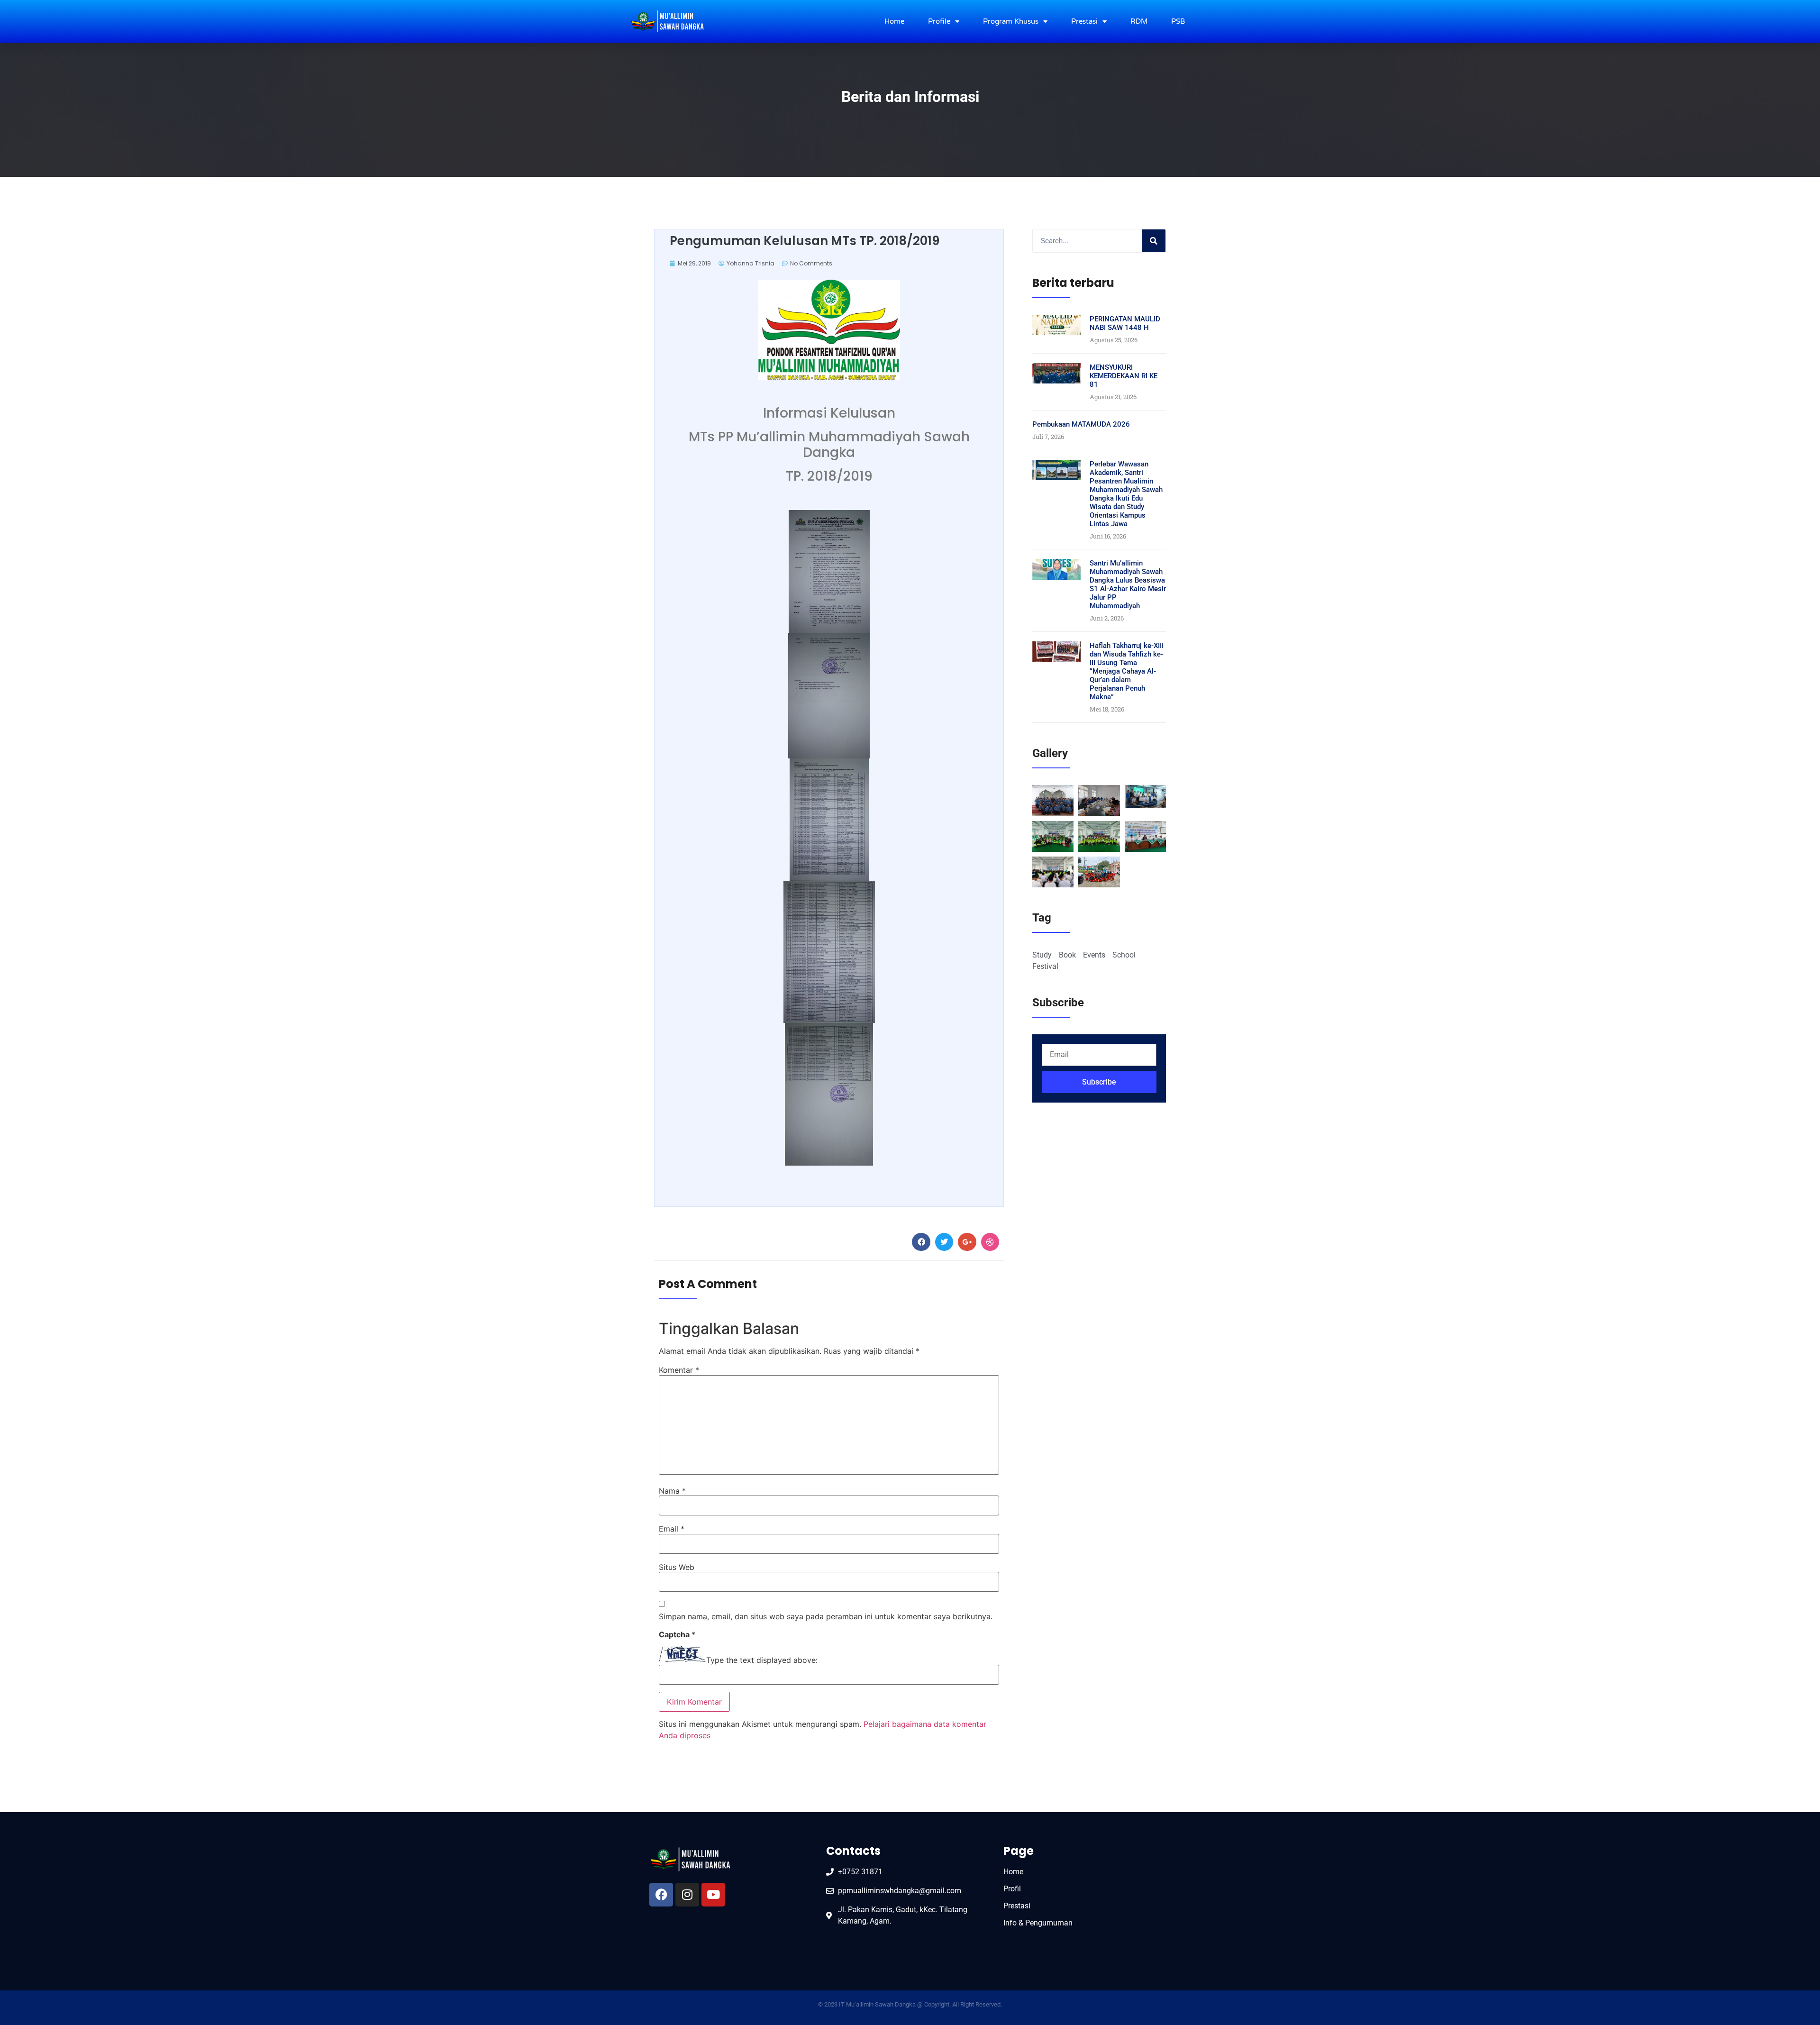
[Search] (1154, 241)
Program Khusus (1011, 21)
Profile (939, 21)
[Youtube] (713, 1895)
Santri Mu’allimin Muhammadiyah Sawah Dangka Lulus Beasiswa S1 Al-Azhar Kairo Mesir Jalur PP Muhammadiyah (1128, 584)
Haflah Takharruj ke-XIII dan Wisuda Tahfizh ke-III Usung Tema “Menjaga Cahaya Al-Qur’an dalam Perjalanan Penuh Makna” (1127, 671)
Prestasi (1084, 21)
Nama (672, 1491)
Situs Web (677, 1567)
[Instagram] (687, 1895)
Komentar (679, 1370)
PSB (1178, 21)
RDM (1139, 21)
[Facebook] (661, 1895)
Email (672, 1529)
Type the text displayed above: (762, 1660)
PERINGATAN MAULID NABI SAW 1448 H (1125, 323)
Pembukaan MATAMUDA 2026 (1081, 424)
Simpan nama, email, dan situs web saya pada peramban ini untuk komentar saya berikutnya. (826, 1616)
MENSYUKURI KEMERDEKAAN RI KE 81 (1124, 376)
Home (894, 21)
